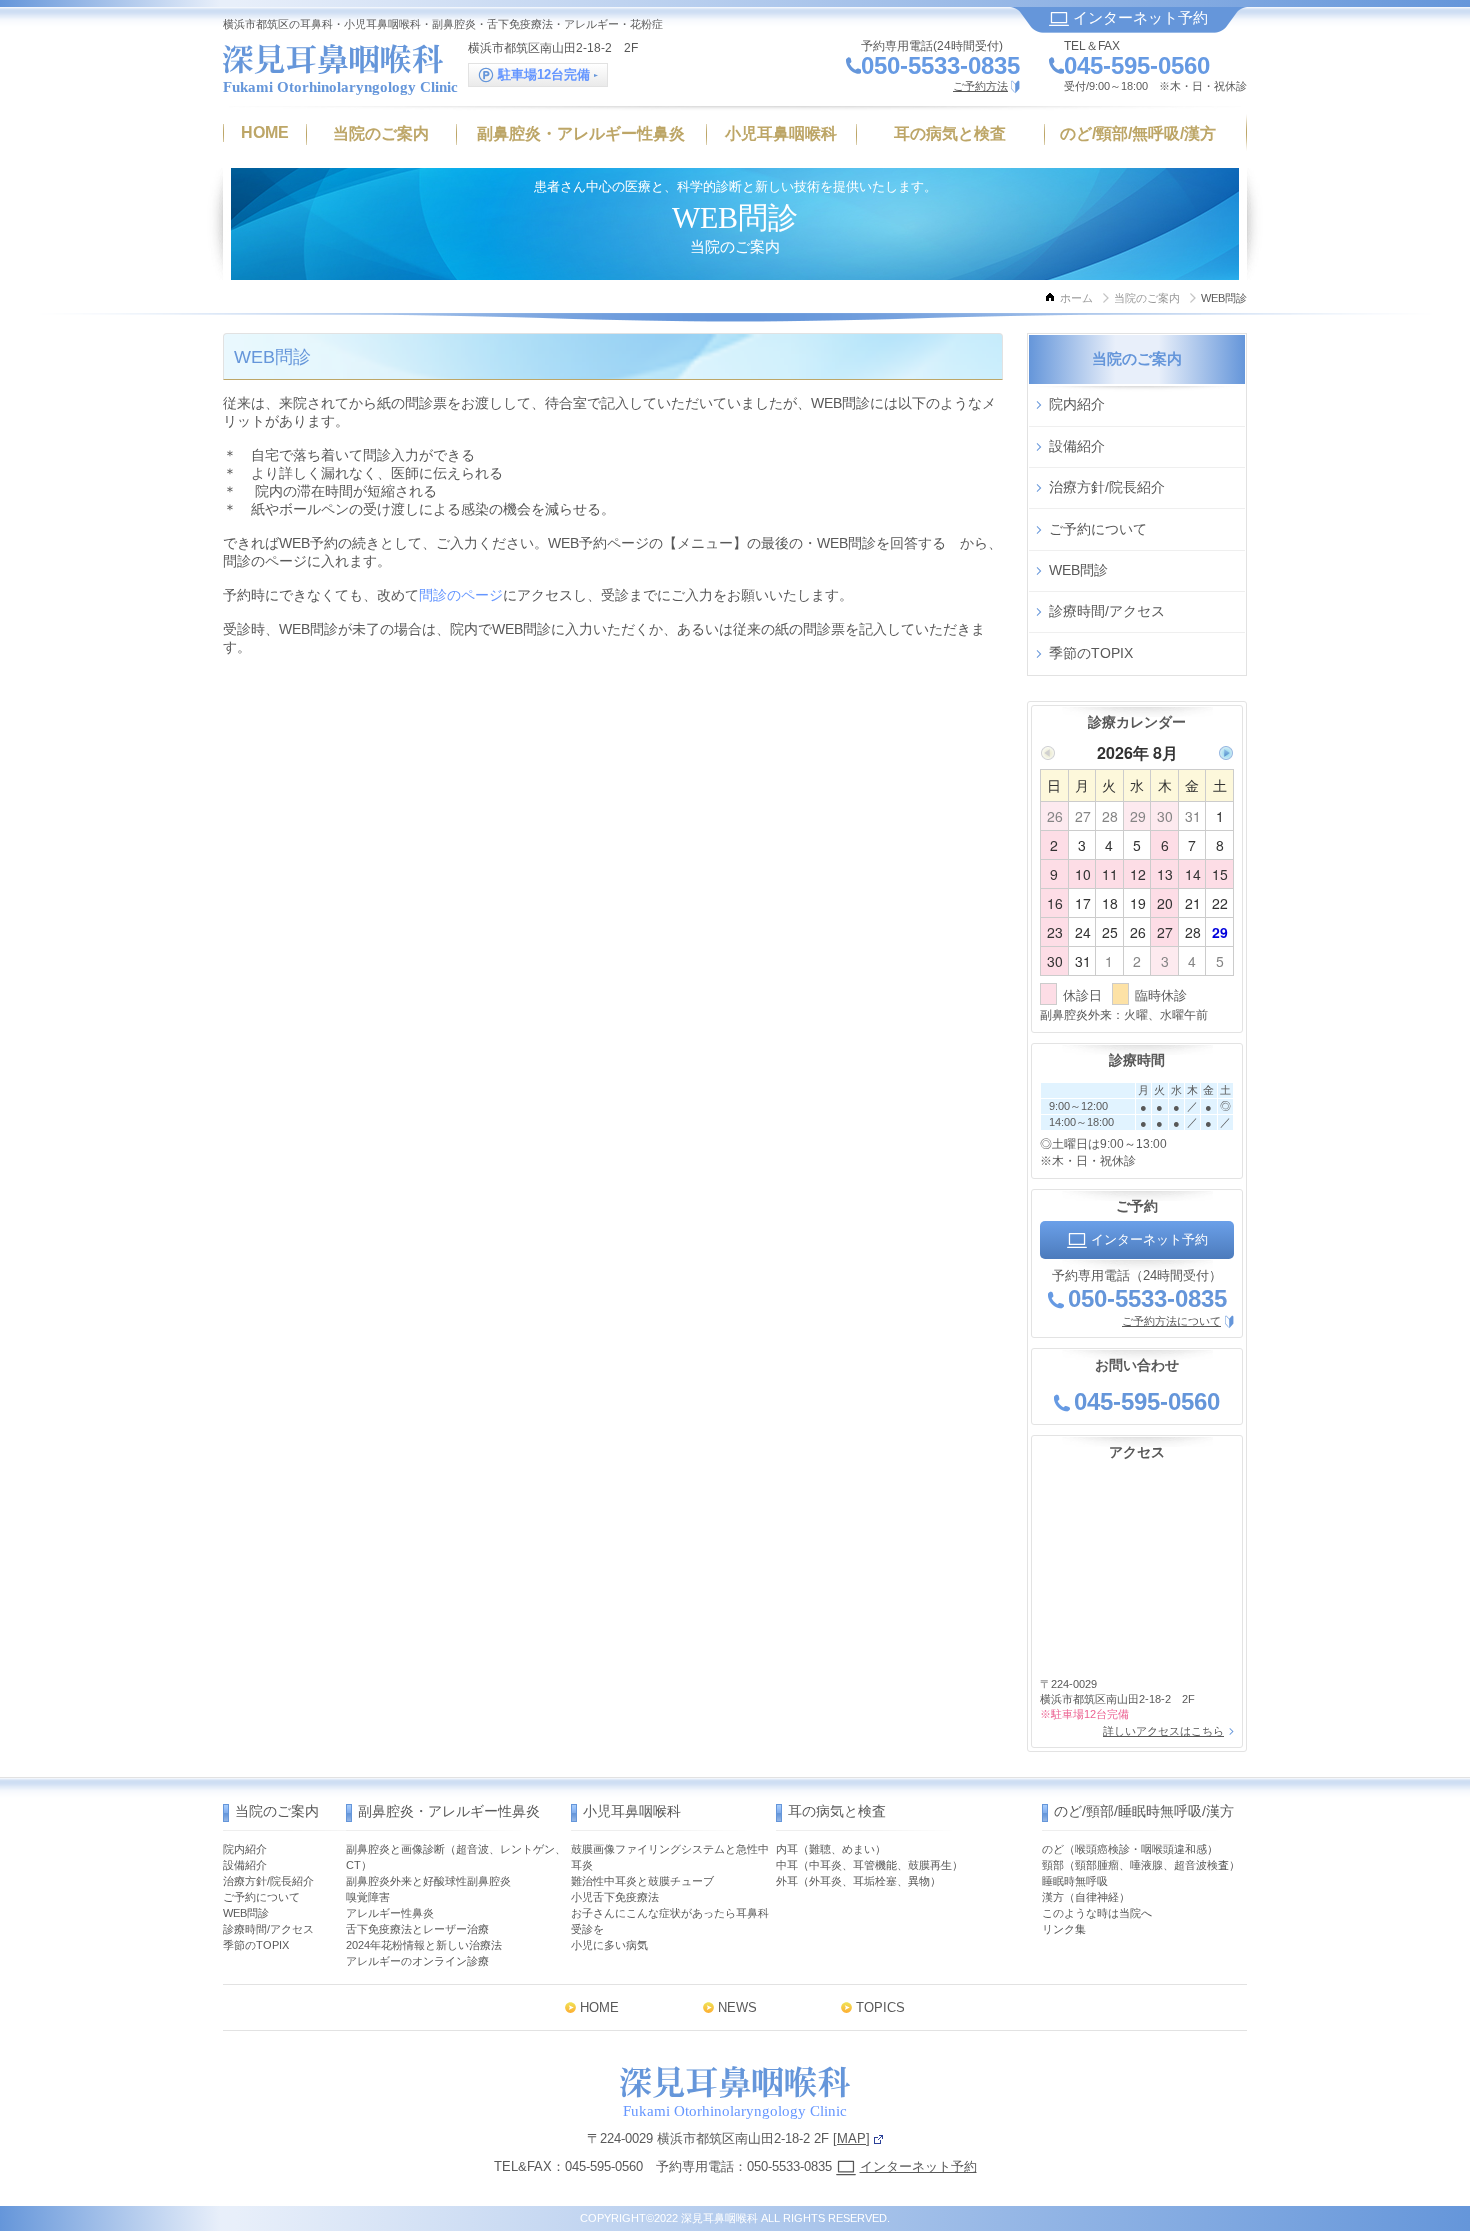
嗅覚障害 (368, 1897)
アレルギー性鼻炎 (390, 1913)
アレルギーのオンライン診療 (417, 1961)
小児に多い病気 (609, 1945)
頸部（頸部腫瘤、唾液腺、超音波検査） (1141, 1865)
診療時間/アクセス (1107, 611)
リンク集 (1064, 1929)
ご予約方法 (980, 86)
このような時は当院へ (1097, 1913)
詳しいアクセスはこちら (1163, 1731)
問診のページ (461, 595)
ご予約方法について (1171, 1321)
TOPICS (880, 2007)
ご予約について (1098, 529)
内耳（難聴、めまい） (831, 1849)
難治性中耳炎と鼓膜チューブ (642, 1881)
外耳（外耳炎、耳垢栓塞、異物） (858, 1881)
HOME (599, 2007)
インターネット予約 (1138, 17)
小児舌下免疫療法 (615, 1897)
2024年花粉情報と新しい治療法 (424, 1945)
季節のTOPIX (1091, 653)
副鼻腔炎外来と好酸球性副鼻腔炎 (428, 1881)
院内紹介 (1077, 404)
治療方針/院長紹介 (1107, 487)
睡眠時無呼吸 (1075, 1881)
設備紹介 (1077, 446)
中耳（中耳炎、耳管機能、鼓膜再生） (869, 1865)
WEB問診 (1078, 570)
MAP (851, 2138)
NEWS (737, 2007)
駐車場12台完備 (544, 74)
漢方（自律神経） (1086, 1897)
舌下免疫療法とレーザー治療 (417, 1929)
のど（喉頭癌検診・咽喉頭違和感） (1130, 1849)
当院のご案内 (1147, 298)
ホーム (1076, 298)
